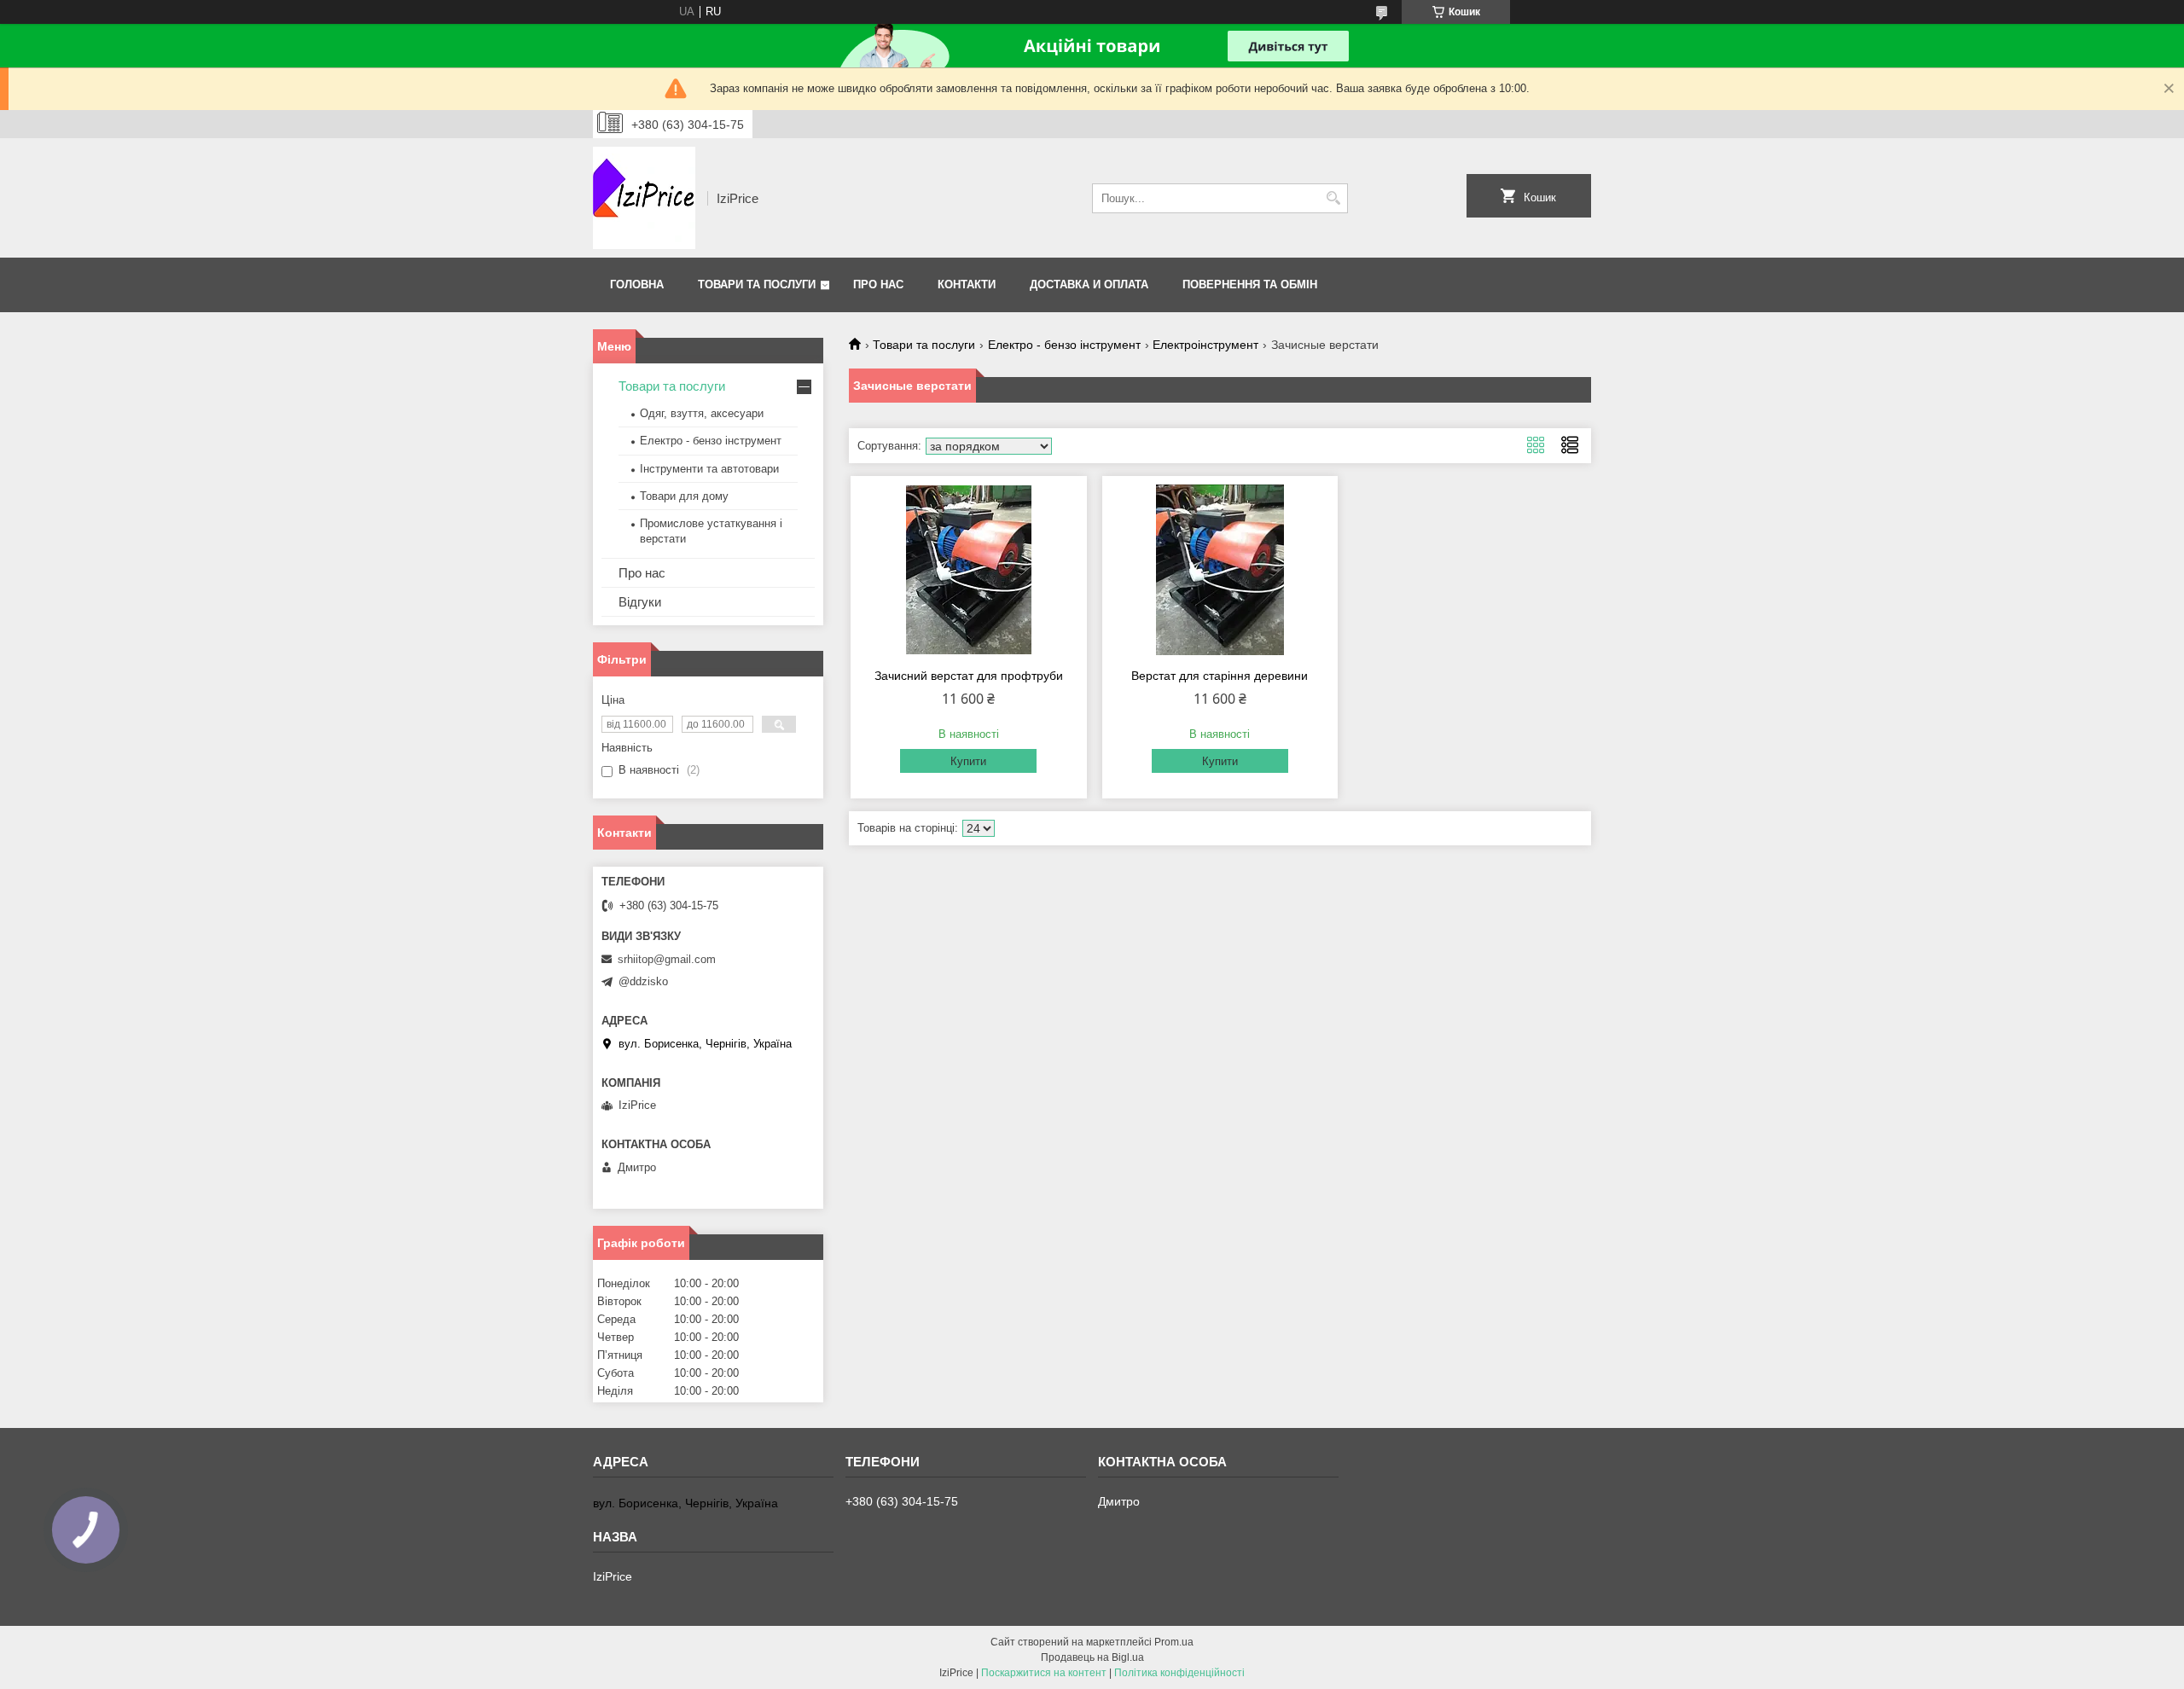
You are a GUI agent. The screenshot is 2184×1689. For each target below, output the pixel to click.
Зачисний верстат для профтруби (969, 676)
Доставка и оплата (1089, 284)
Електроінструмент (1205, 345)
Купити (968, 761)
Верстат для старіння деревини (1220, 676)
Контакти (967, 284)
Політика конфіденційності (1179, 1673)
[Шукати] (1333, 198)
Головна (637, 284)
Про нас (878, 284)
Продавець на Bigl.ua (1092, 1657)
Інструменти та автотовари (709, 469)
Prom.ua (1174, 1642)
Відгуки (640, 602)
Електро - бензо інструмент (1064, 345)
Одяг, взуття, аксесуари (702, 413)
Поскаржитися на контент (1044, 1673)
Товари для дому (684, 496)
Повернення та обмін (1250, 284)
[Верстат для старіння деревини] (1220, 570)
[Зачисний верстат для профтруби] (969, 570)
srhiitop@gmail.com (667, 959)
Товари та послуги (757, 284)
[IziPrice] (644, 198)
